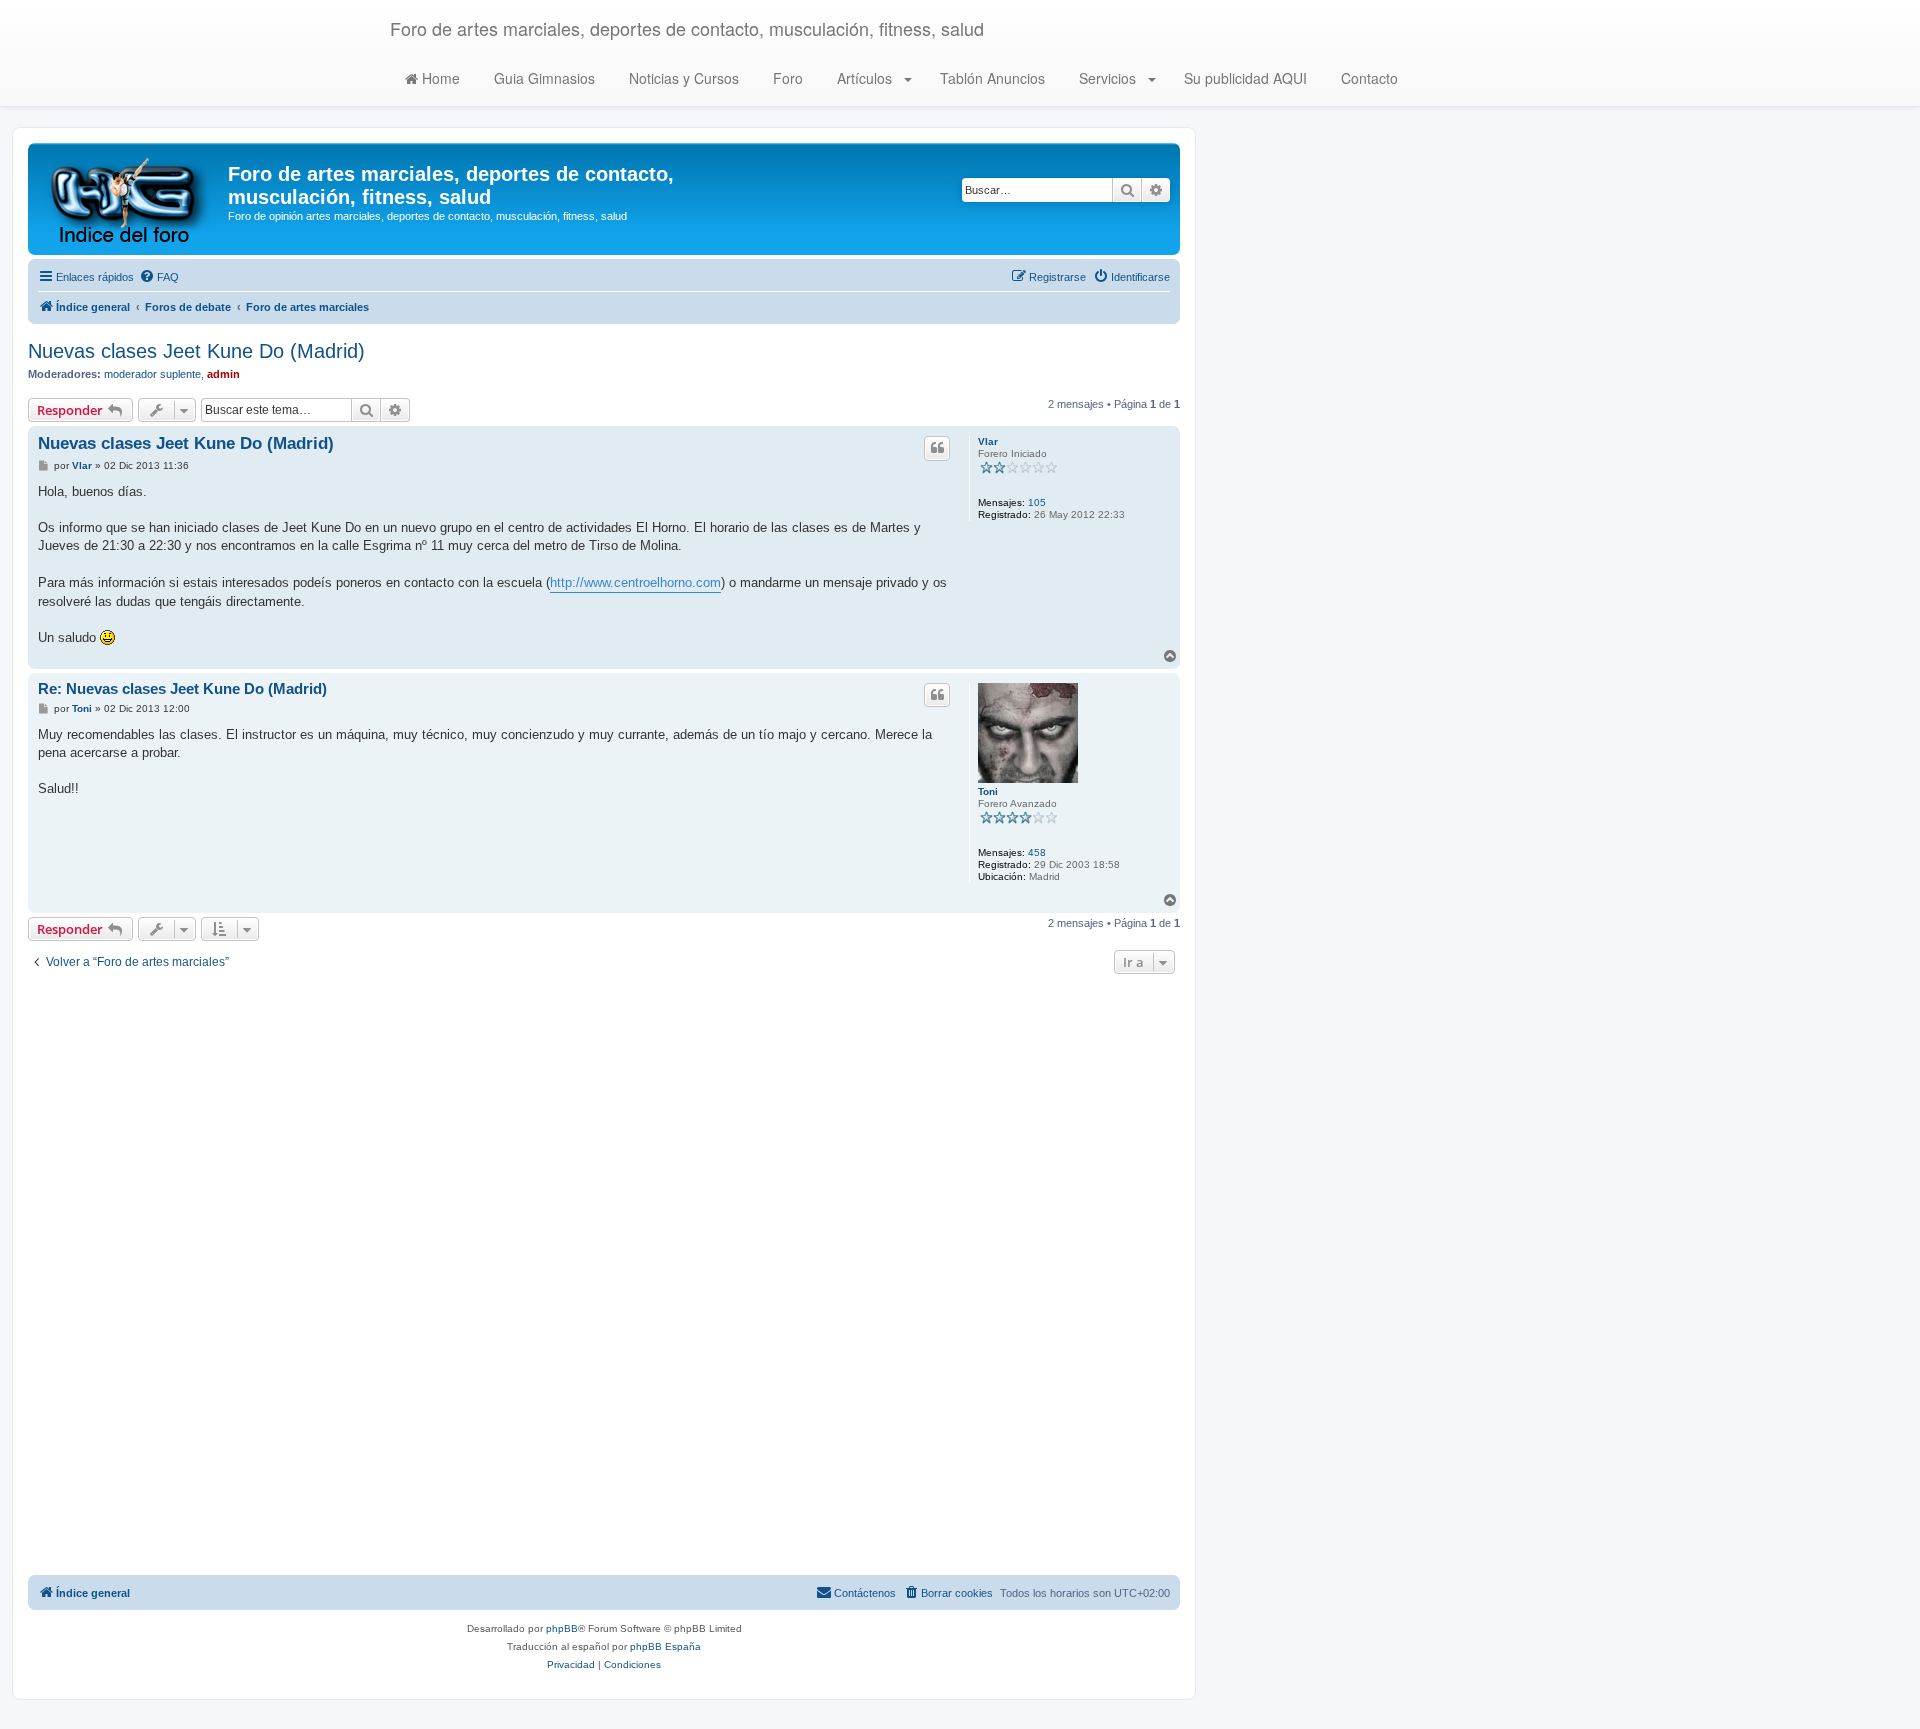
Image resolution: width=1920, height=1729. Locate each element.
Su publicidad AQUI (1243, 78)
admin (223, 374)
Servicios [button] (1107, 78)
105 (1037, 502)
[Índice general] (130, 199)
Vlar (988, 441)
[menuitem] (159, 277)
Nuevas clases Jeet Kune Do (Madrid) (196, 351)
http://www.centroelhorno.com (635, 582)
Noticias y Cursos (682, 78)
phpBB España (665, 1646)
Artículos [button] (864, 78)
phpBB (562, 1628)
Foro (786, 78)
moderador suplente (152, 374)
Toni (988, 791)
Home (439, 78)
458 (1037, 852)
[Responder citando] (937, 448)
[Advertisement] (604, 1277)
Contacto (1367, 78)
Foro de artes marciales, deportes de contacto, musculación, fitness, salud (687, 28)
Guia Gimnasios (542, 78)
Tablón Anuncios (990, 78)
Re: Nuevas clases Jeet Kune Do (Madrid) (182, 688)
